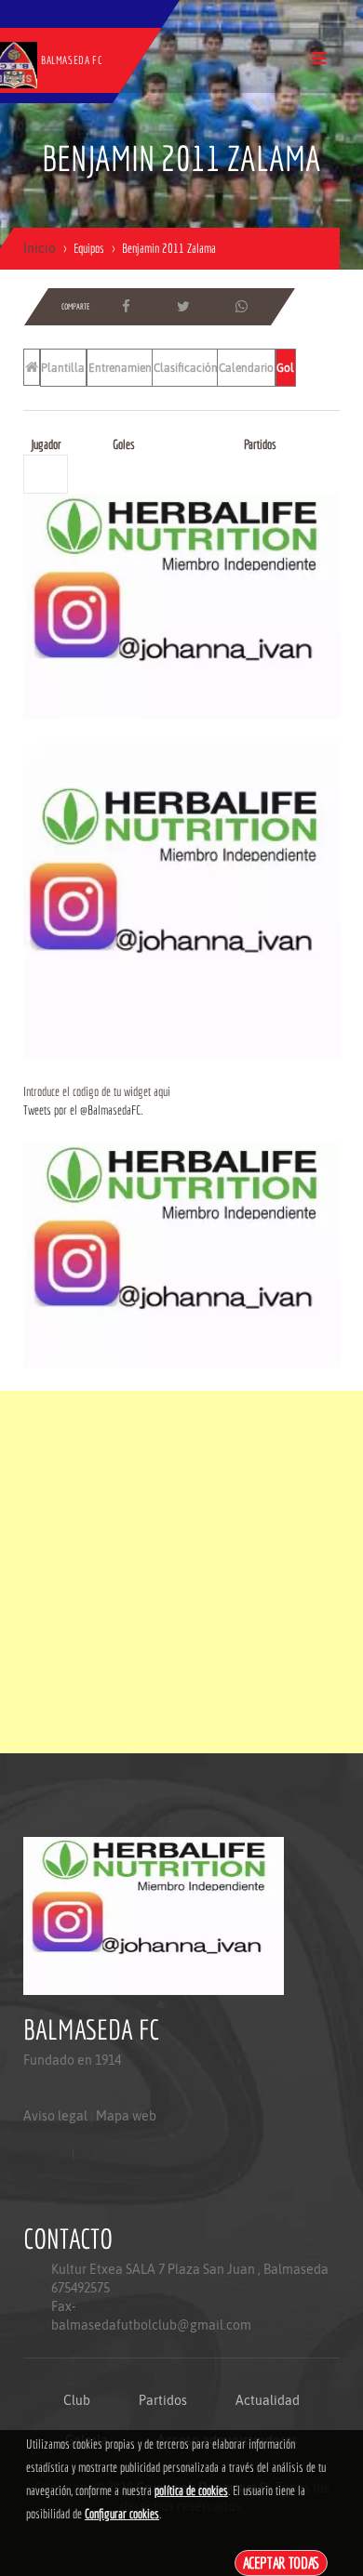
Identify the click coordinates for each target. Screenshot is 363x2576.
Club (77, 2400)
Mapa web (126, 2116)
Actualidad (268, 2400)
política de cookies (191, 2490)
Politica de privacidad (66, 2190)
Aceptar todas (282, 2563)
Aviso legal (55, 2116)
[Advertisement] (181, 1572)
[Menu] (319, 58)
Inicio (40, 248)
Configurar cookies (122, 2514)
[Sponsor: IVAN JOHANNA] (181, 605)
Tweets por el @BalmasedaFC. (83, 1110)
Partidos (163, 2400)
